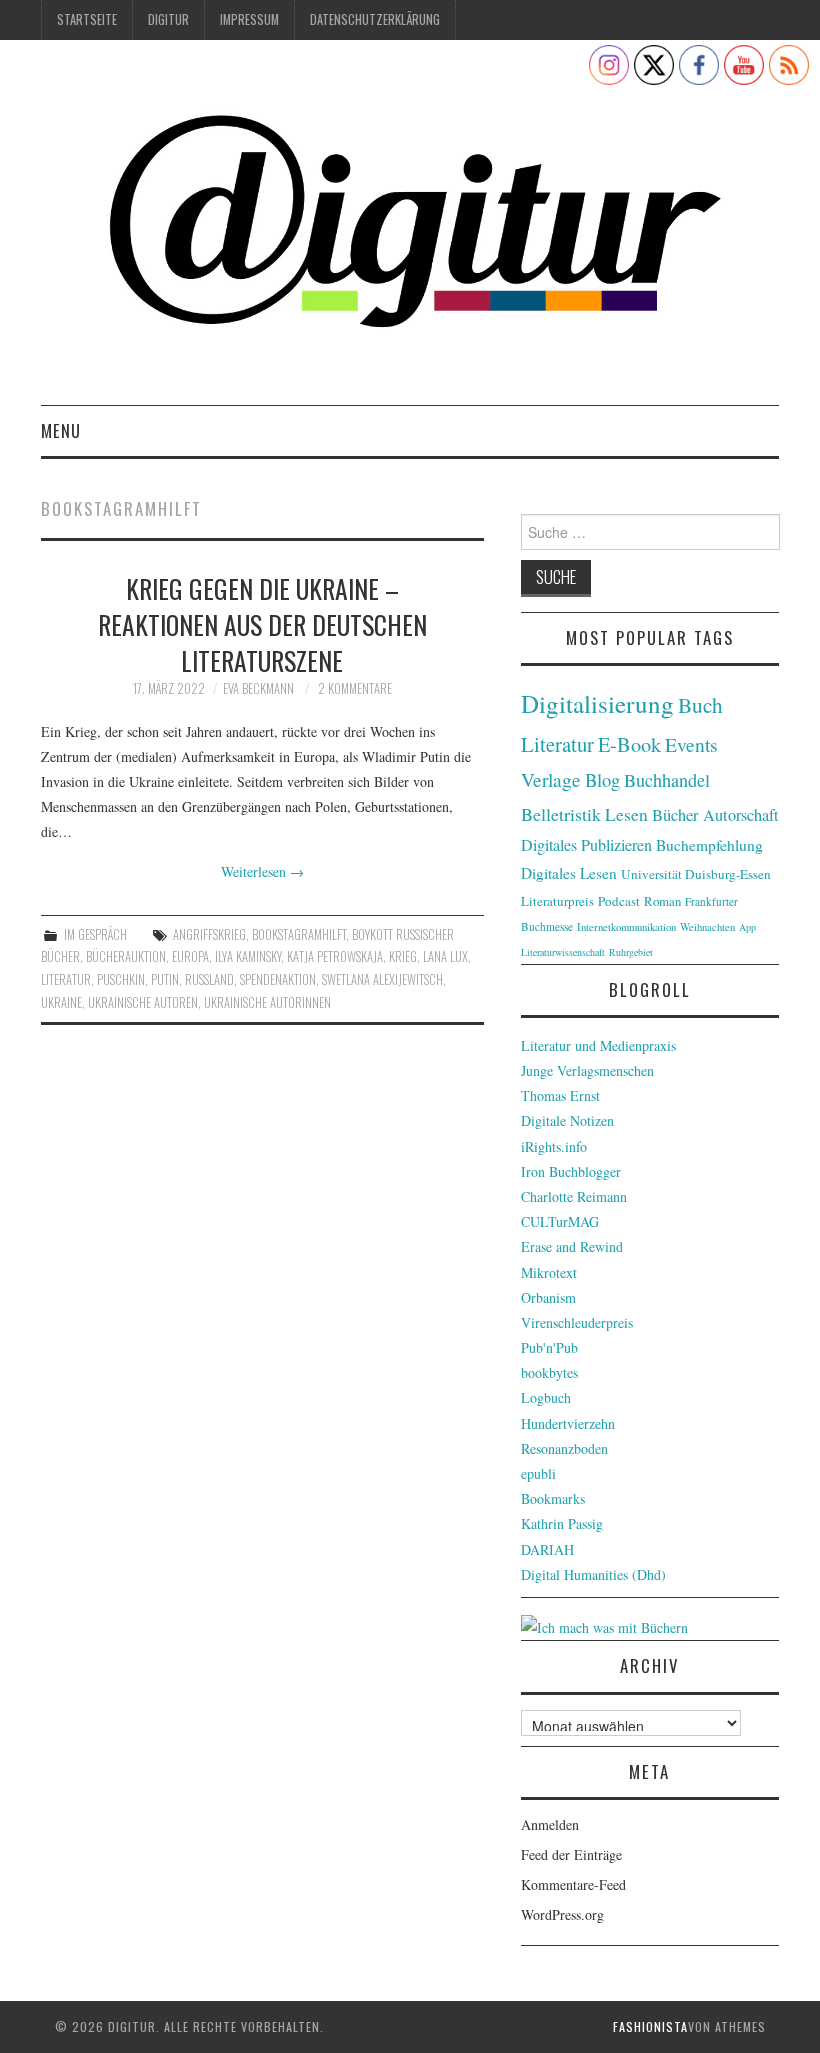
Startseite (87, 19)
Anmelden (550, 1824)
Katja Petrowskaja (335, 956)
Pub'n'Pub (549, 1347)
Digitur (168, 19)
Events (691, 744)
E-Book (629, 744)
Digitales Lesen (569, 873)
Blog (602, 779)
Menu (61, 430)
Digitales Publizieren (586, 845)
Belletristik (561, 814)
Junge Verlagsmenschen (587, 1070)
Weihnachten (707, 927)
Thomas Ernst (560, 1095)
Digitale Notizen (567, 1120)
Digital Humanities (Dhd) (593, 1574)
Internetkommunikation (626, 927)
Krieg (403, 956)
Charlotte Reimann (574, 1196)
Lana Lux (445, 956)
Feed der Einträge (571, 1854)
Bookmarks (553, 1498)
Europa (190, 956)
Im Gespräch (95, 934)
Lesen (626, 814)
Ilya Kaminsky (248, 956)
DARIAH (547, 1549)
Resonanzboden (564, 1448)
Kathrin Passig (562, 1523)
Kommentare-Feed (573, 1884)
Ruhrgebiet (631, 952)
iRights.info (554, 1146)
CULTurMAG (560, 1221)
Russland (209, 979)
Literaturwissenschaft (563, 952)
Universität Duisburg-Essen (696, 874)
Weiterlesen (262, 871)
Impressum (249, 19)
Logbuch (546, 1397)
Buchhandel (667, 780)
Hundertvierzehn (568, 1423)
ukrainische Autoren (143, 1002)
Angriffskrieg (209, 934)
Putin (165, 979)
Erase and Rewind (572, 1246)
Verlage (551, 779)
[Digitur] (410, 230)
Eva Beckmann (258, 688)
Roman (662, 901)
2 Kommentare (355, 688)
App (747, 927)
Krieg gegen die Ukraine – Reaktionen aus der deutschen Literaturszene (262, 624)
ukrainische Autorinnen (267, 1002)
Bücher (675, 815)
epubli (538, 1473)
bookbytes (549, 1372)
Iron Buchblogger (571, 1171)
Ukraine (61, 1002)
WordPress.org (562, 1914)
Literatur (66, 979)
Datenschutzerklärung (375, 19)
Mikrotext (549, 1272)
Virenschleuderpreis (577, 1322)
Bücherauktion (126, 956)
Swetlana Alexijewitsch (382, 979)
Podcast (619, 901)
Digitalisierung (597, 703)
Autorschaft (741, 815)
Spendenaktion (278, 979)
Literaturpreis (557, 901)
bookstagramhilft (299, 934)
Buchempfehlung (709, 845)
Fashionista (650, 2026)
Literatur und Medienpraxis (598, 1045)
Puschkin (121, 979)
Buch (700, 704)
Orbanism (548, 1297)
